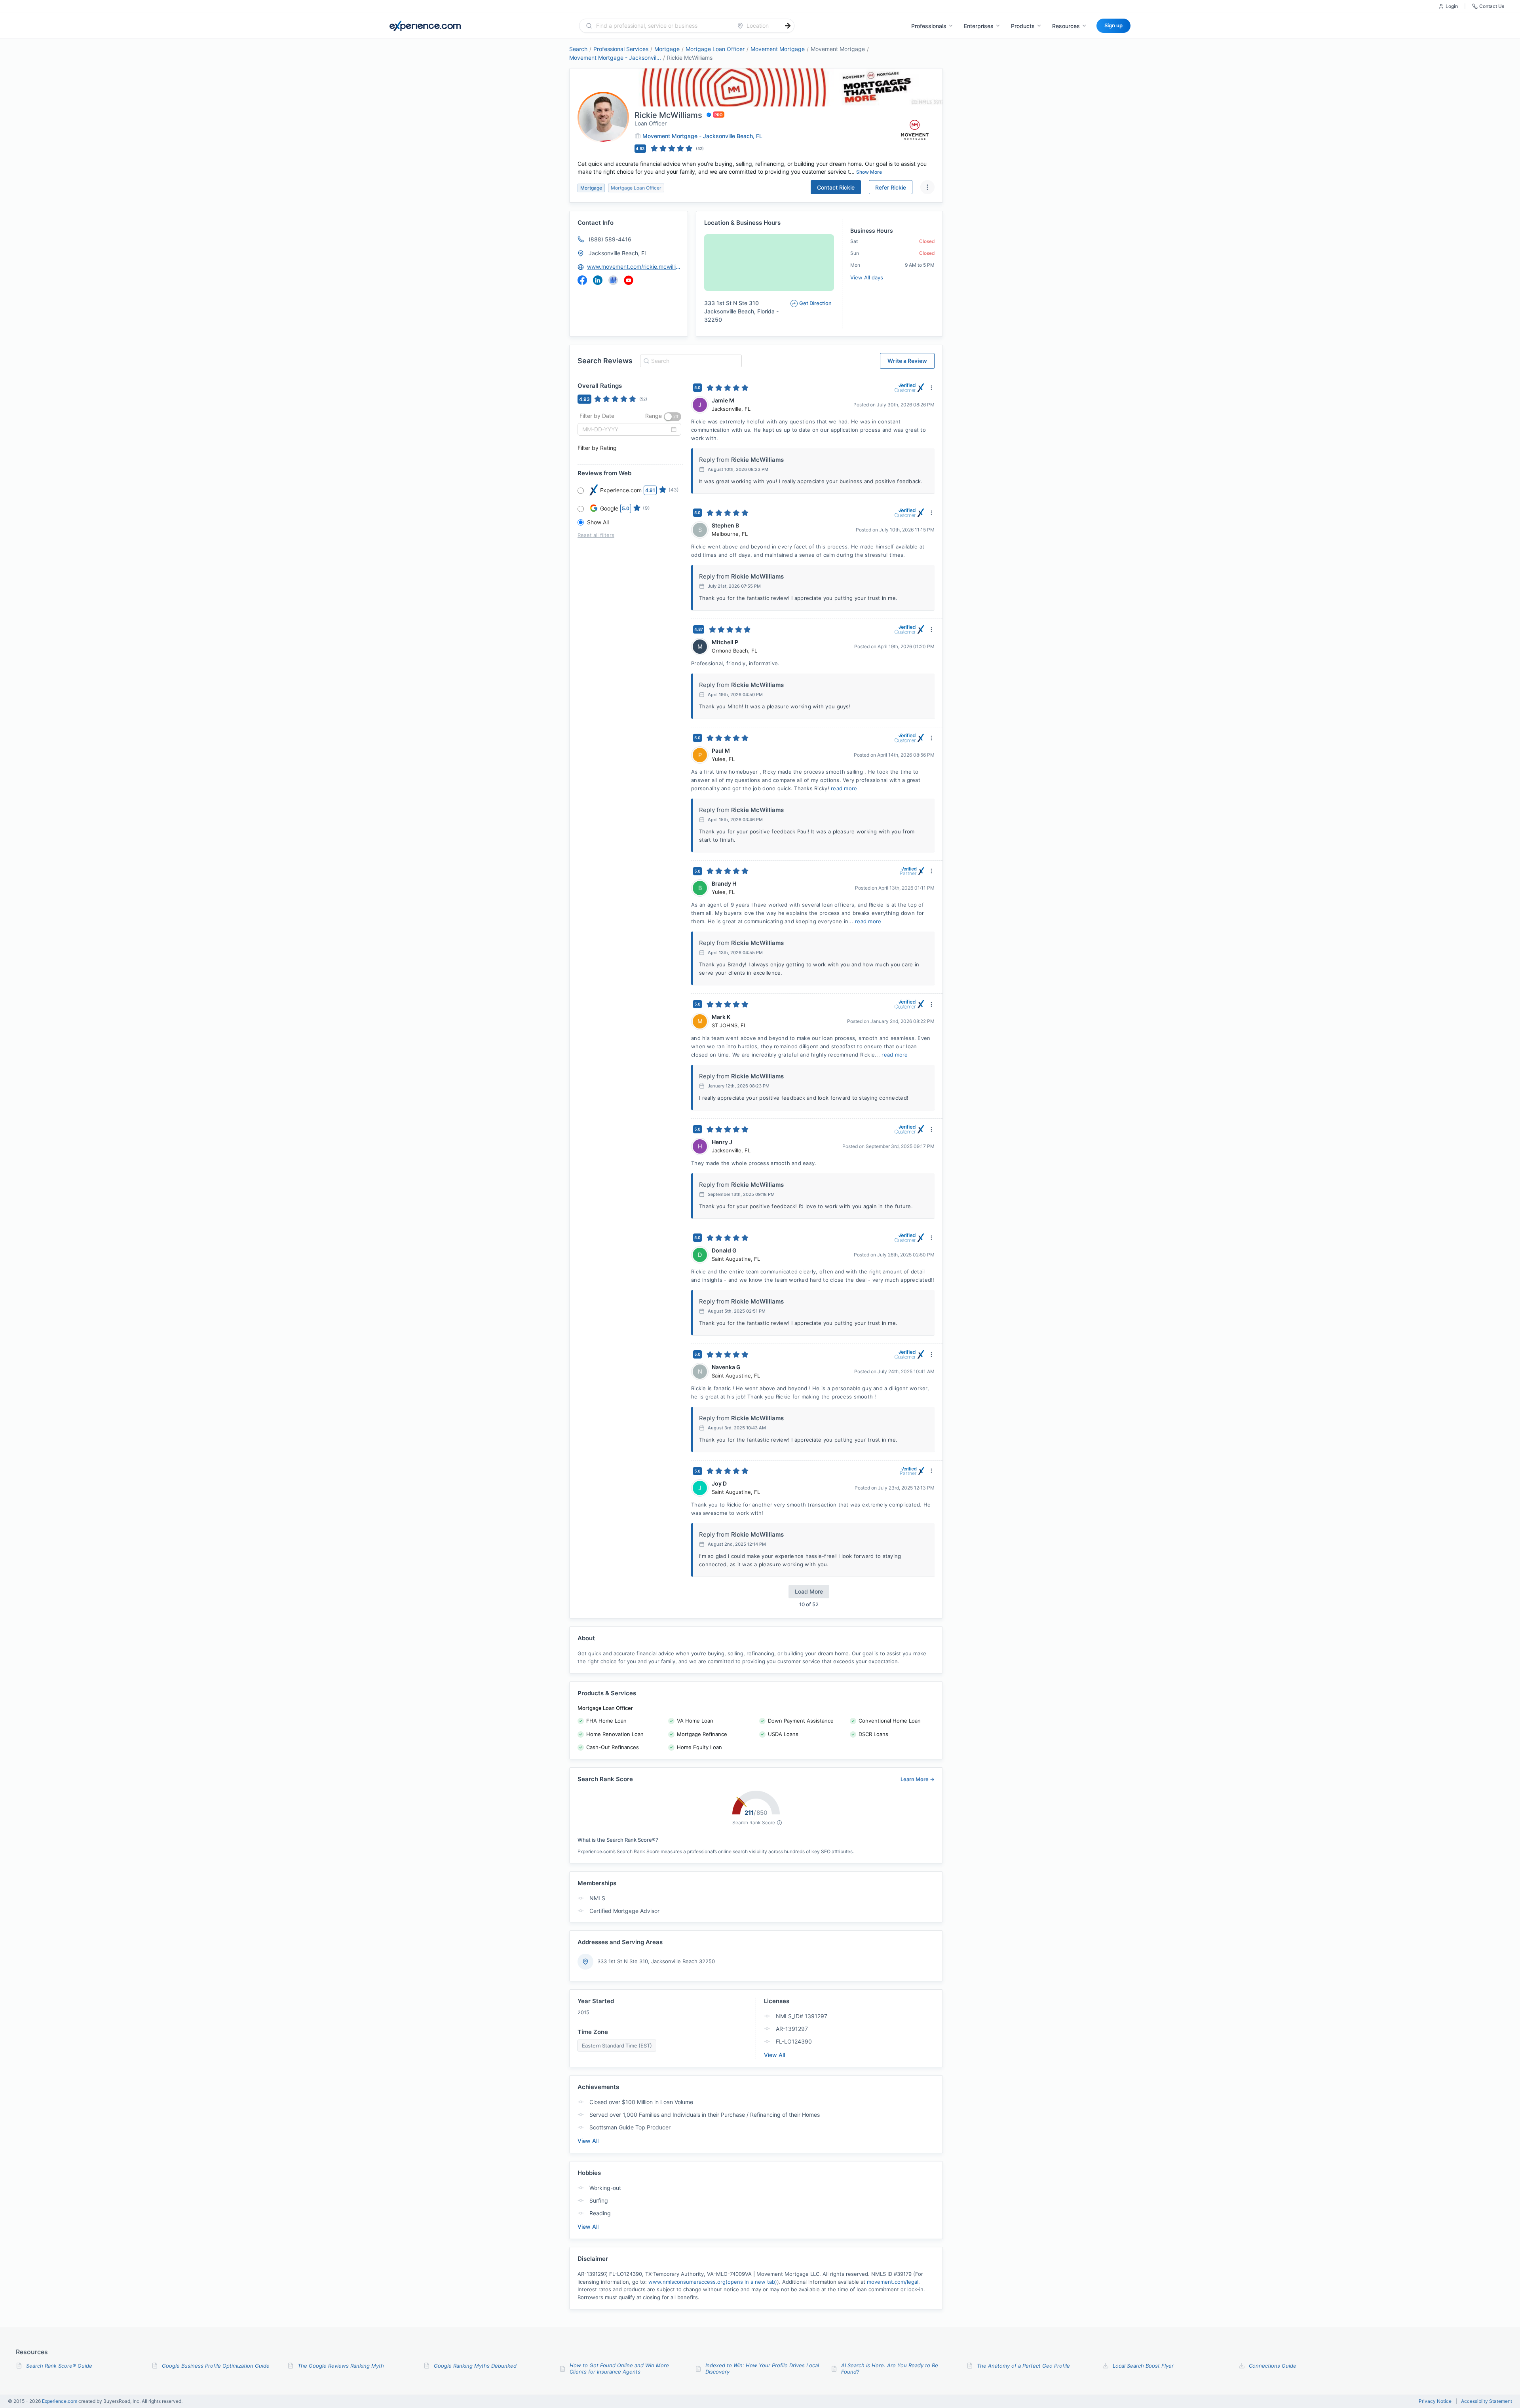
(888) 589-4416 (610, 239)
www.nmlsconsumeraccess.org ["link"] (713, 2282)
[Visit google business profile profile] (613, 280)
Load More (809, 1591)
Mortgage (667, 49)
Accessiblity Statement (1487, 2401)
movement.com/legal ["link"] (893, 2282)
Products (1023, 26)
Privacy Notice (1435, 2401)
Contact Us (1492, 6)
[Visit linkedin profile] (598, 280)
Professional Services (621, 49)
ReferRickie (891, 187)
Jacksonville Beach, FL (618, 253)
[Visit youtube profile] (629, 280)
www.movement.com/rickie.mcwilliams (634, 267)
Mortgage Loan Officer (715, 49)
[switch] (673, 417)
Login (1452, 6)
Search (578, 49)
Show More (869, 172)
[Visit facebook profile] (582, 280)
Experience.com (60, 2401)
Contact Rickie (836, 187)
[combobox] (660, 26)
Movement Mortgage (778, 49)
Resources (1066, 26)
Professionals (929, 26)
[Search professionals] (788, 26)
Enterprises (979, 26)
